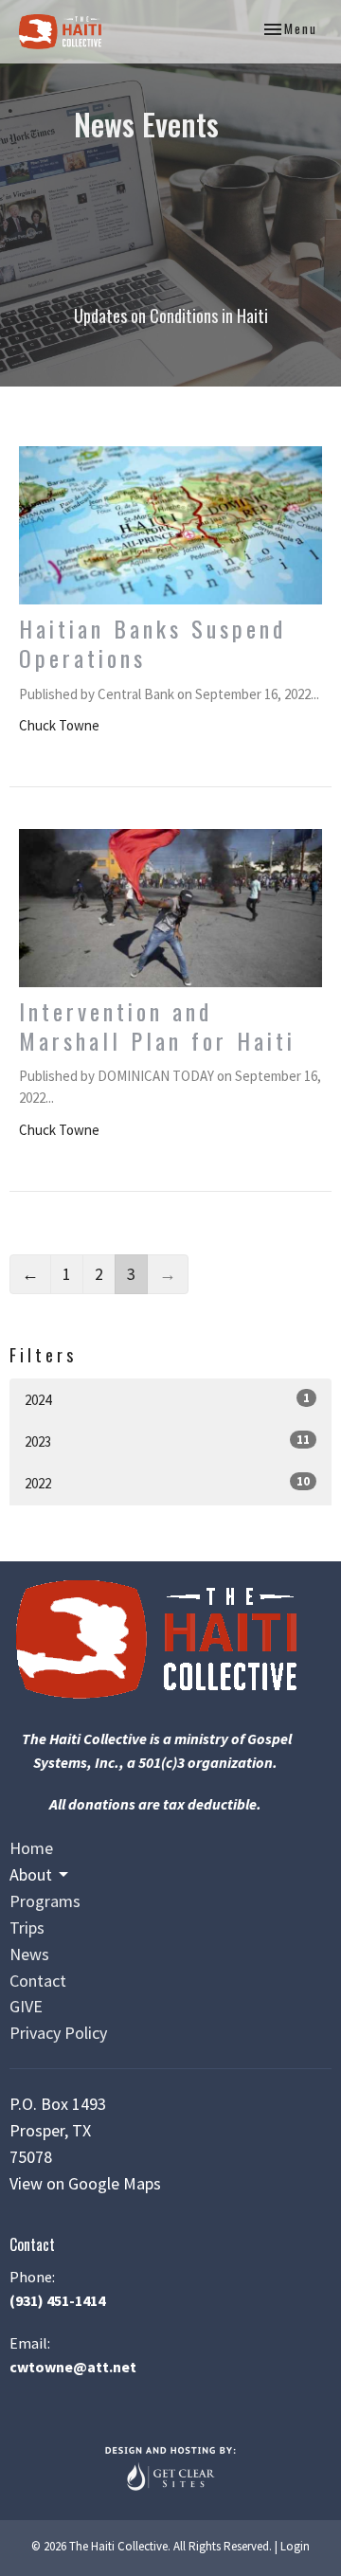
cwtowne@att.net (73, 2367)
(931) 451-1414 (57, 2300)
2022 (167, 1483)
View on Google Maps (85, 2183)
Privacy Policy (58, 2033)
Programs (45, 1901)
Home (31, 1848)
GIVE (26, 2006)
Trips (27, 1927)
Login (295, 2546)
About (31, 1874)
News (29, 1954)
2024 (167, 1399)
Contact (38, 1981)
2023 (167, 1441)
